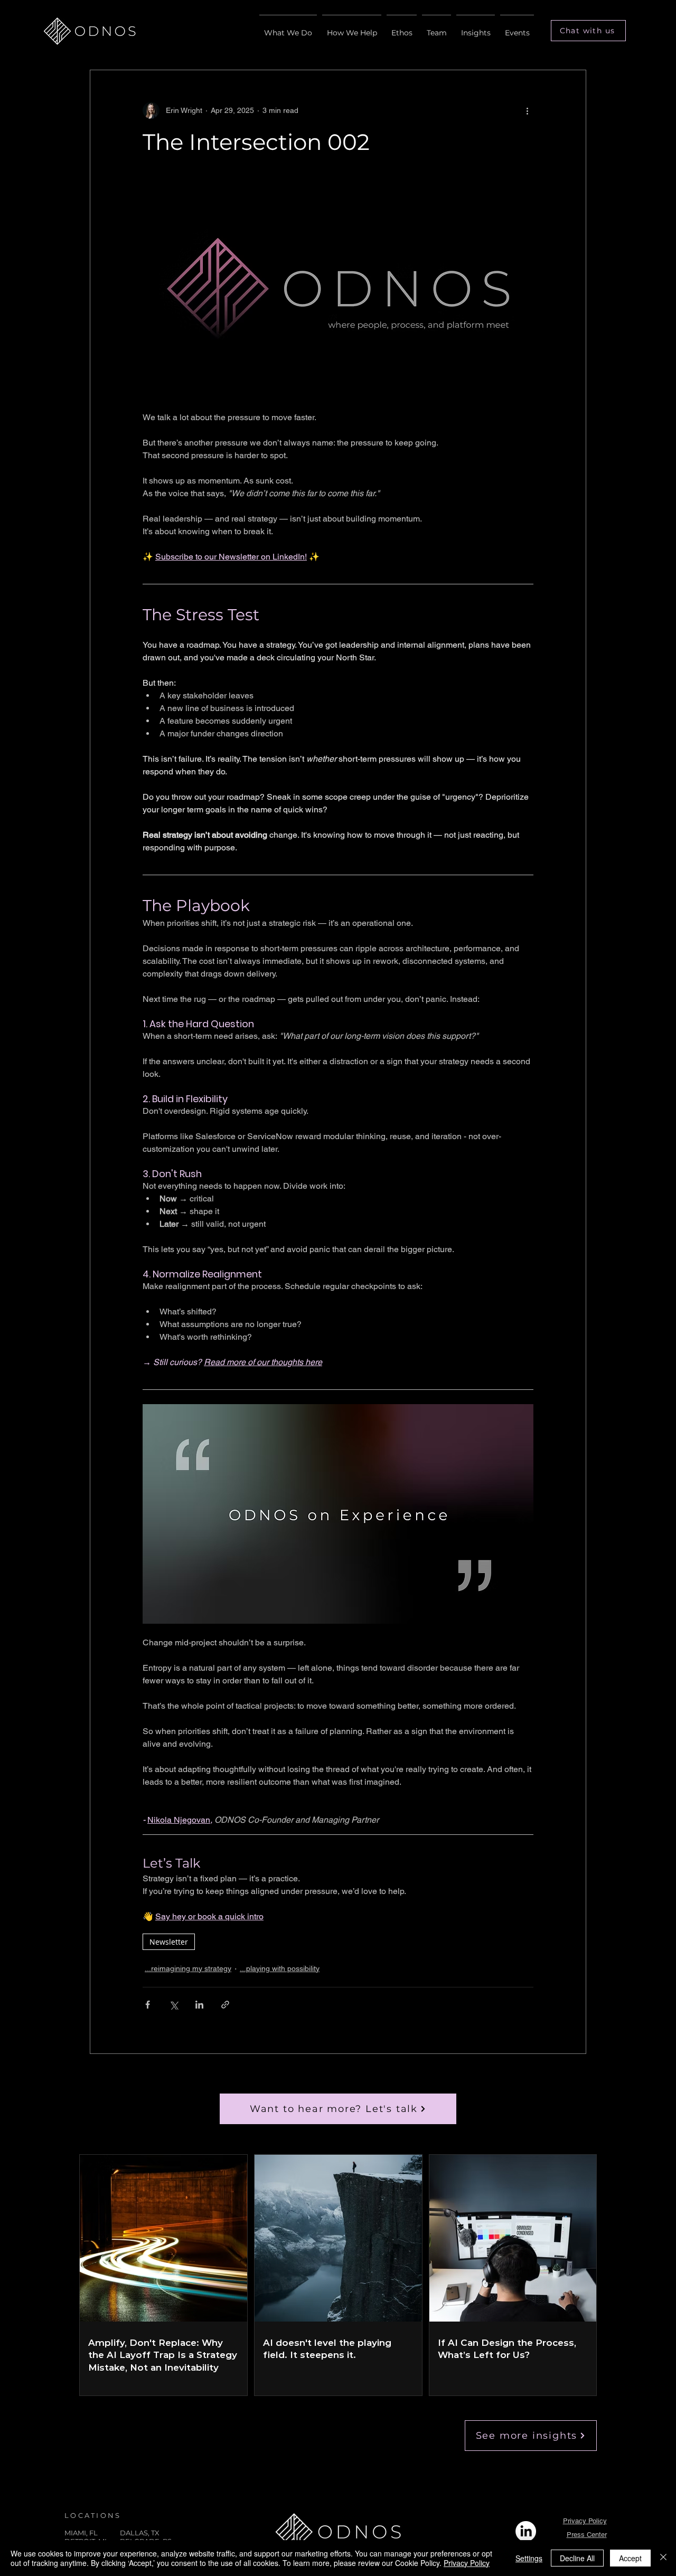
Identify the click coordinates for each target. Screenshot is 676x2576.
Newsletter (169, 1942)
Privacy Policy (585, 2521)
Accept (630, 2558)
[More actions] (527, 110)
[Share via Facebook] (148, 2005)
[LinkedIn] (526, 2531)
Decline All (577, 2558)
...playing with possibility (280, 1968)
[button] (588, 31)
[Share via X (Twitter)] (173, 2005)
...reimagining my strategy (188, 1968)
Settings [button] (529, 2558)
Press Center (587, 2535)
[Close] (663, 2558)
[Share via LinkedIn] (199, 2005)
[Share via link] (225, 2005)
